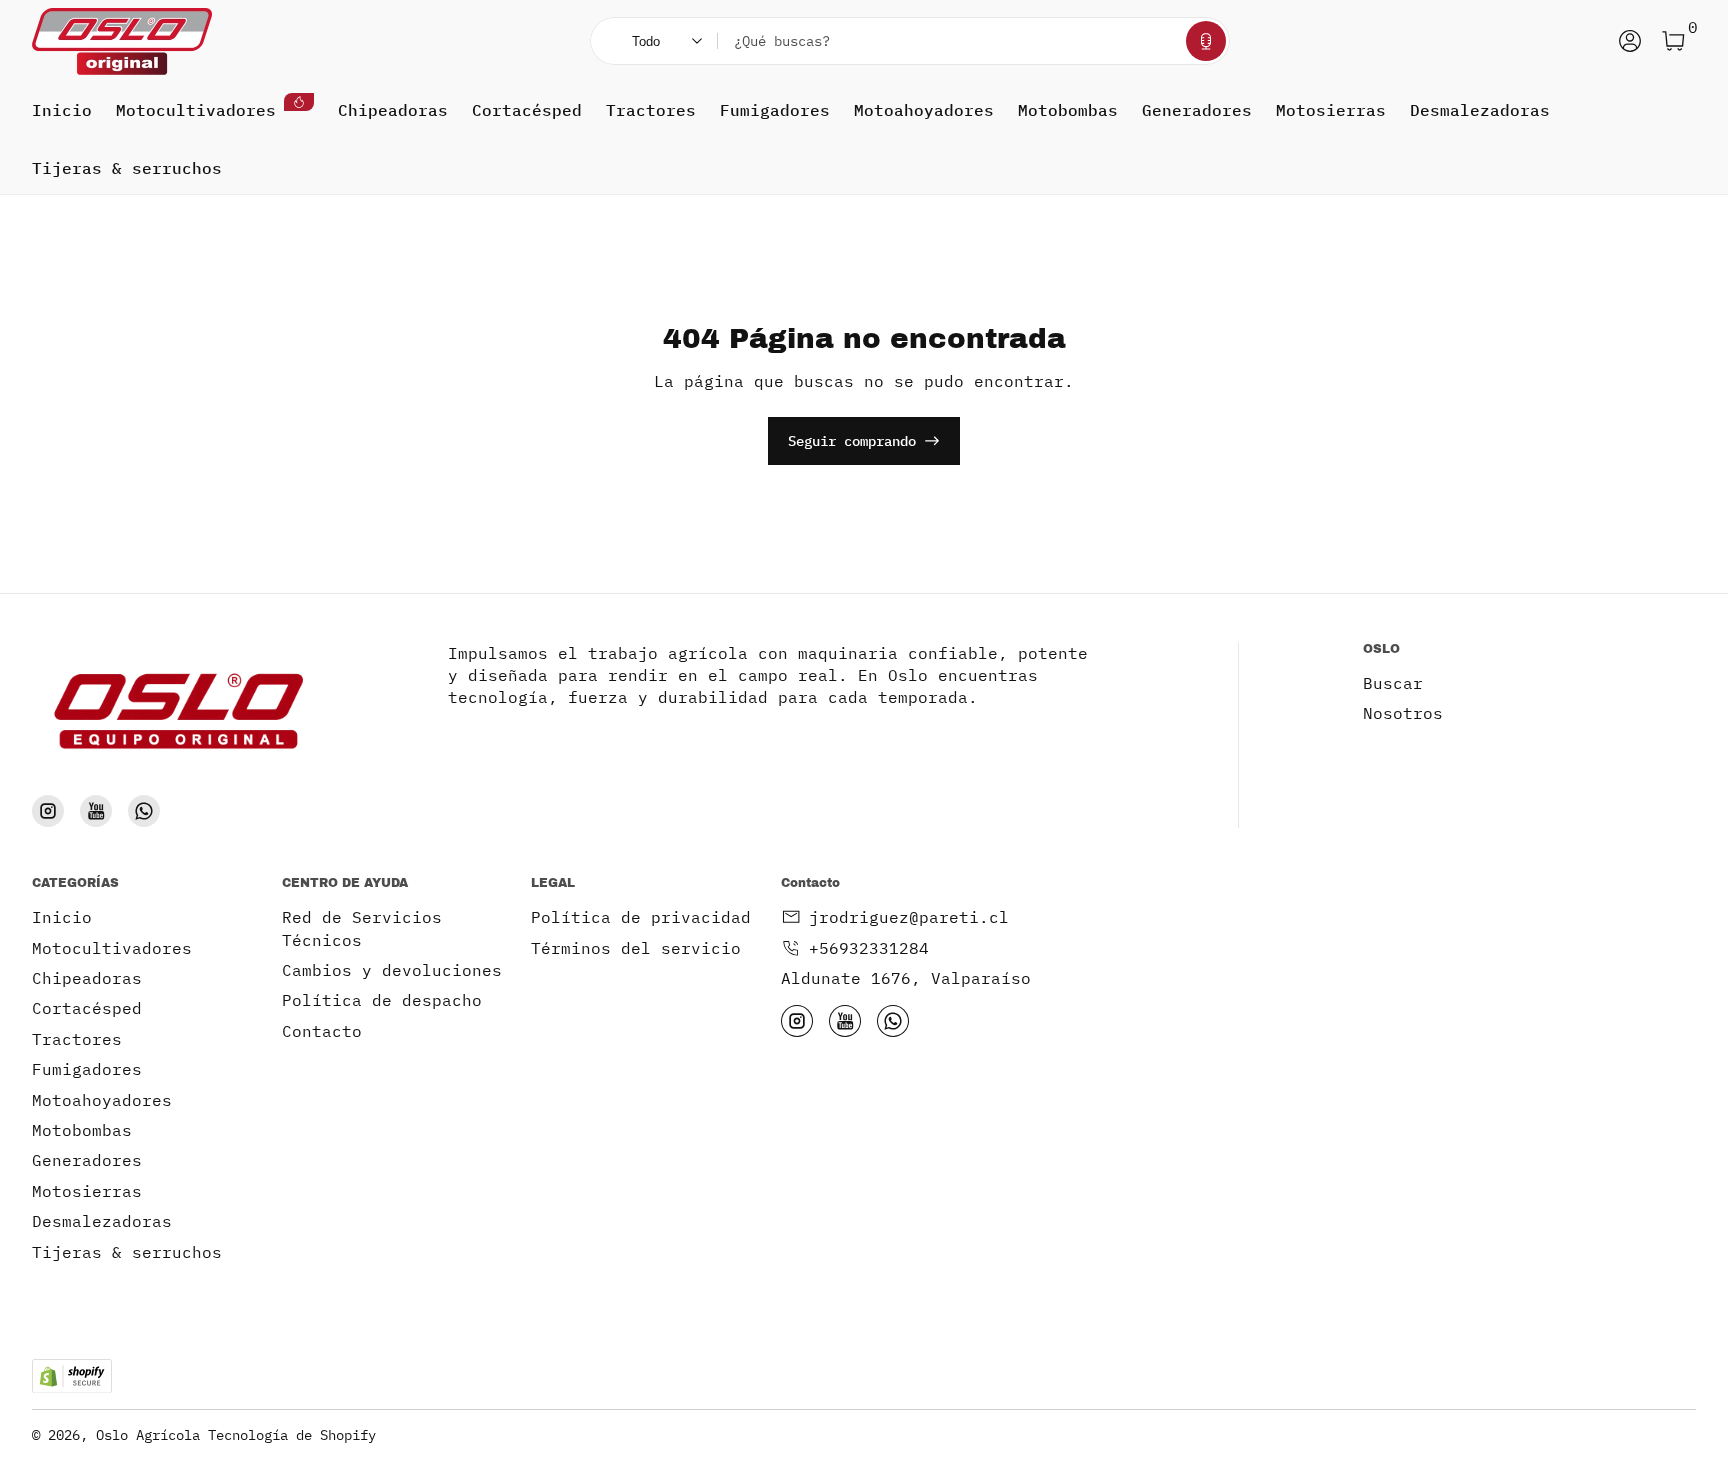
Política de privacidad (641, 917)
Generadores (1197, 110)
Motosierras (1331, 110)
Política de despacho (382, 1000)
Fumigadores (775, 110)
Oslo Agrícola (148, 1435)
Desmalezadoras (1480, 110)
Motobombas (1068, 110)
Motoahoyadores (924, 110)
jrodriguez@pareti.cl (909, 917)
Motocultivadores (196, 110)
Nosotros (1403, 713)
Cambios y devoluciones (392, 970)
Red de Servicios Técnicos (362, 928)
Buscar (1393, 683)
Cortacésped (527, 110)
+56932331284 (869, 948)
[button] (1206, 41)
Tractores (651, 110)
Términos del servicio (636, 948)
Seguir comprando (852, 441)
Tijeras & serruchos (127, 168)
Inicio (62, 110)
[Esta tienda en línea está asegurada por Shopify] (72, 1376)
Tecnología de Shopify (292, 1435)
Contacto (322, 1031)
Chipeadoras (393, 110)
